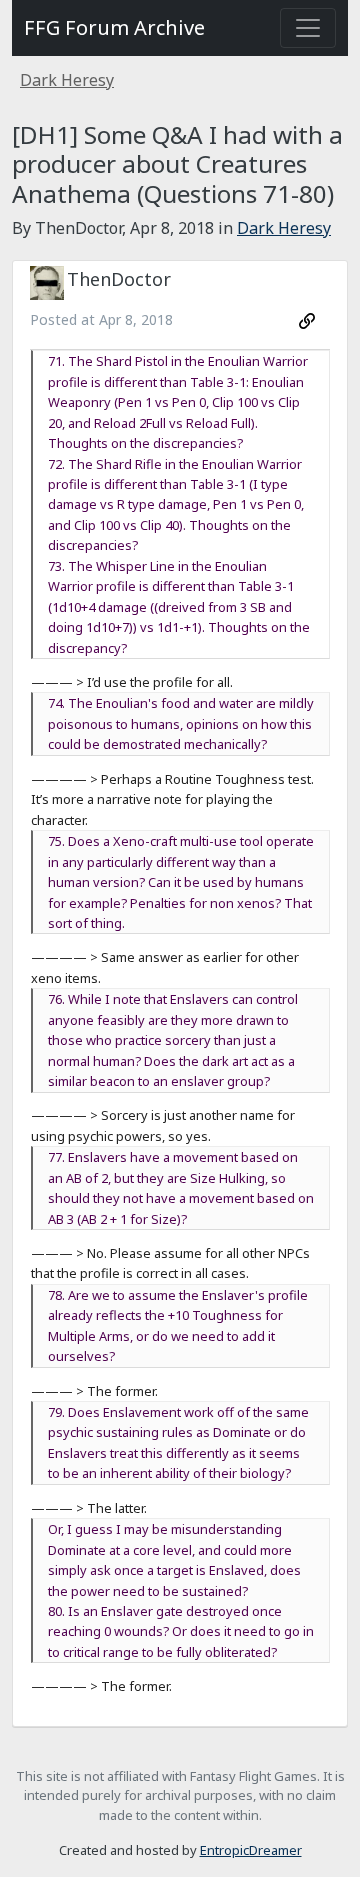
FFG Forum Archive (114, 27)
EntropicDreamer (251, 1850)
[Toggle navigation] (308, 28)
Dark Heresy (67, 80)
